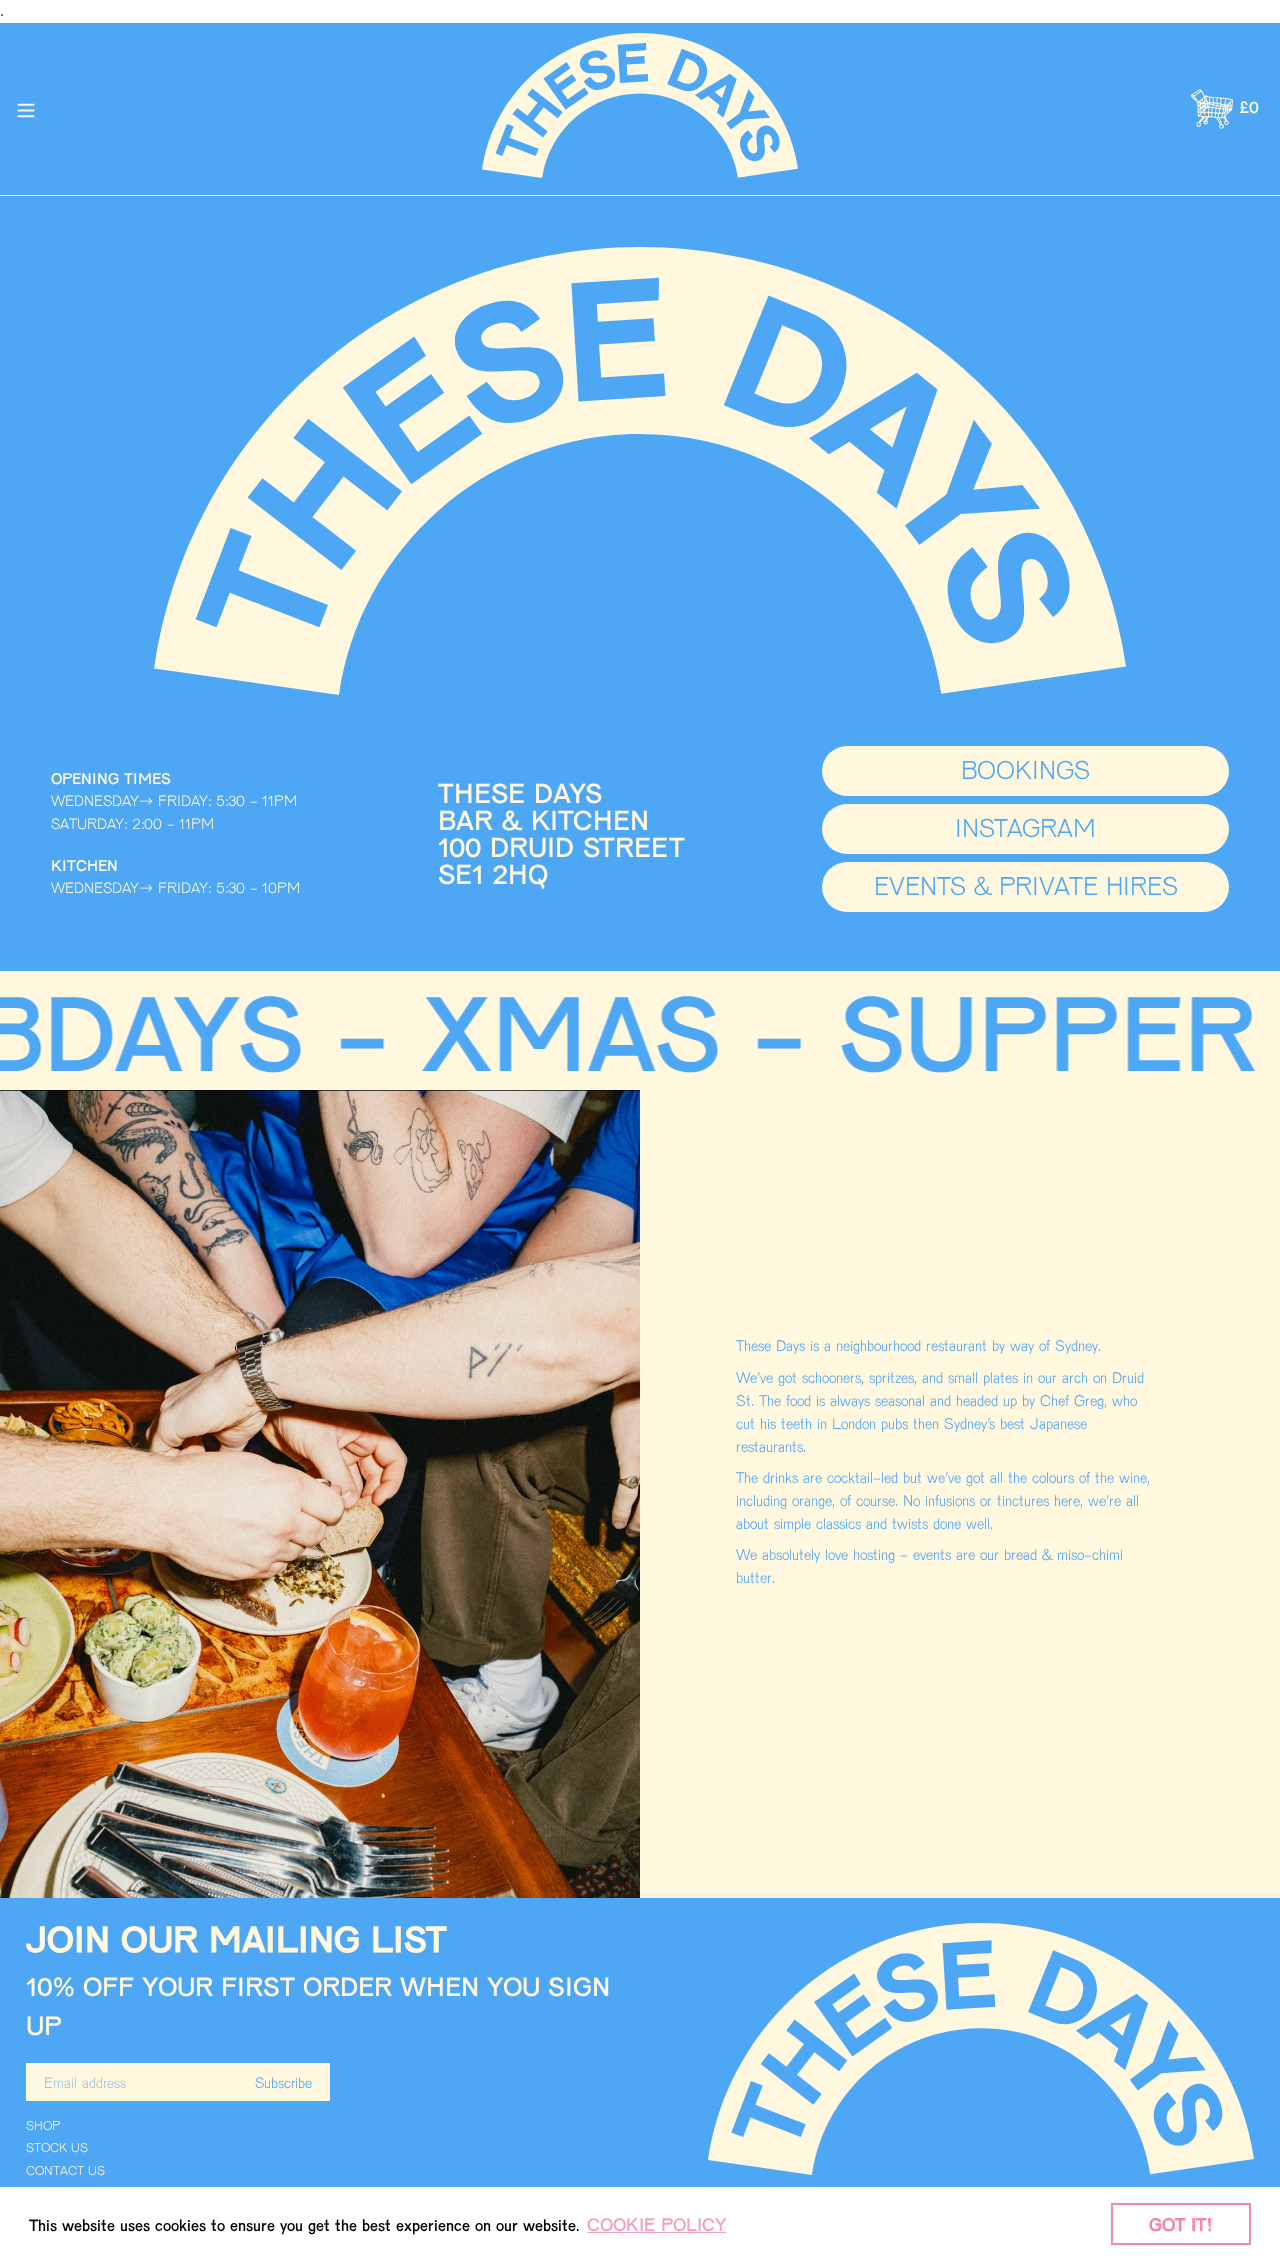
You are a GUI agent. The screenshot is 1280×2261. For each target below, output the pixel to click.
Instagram (1025, 826)
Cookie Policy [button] (656, 2224)
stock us (57, 2147)
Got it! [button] (1181, 2224)
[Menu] (26, 109)
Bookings (1025, 768)
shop (43, 2125)
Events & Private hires (1026, 884)
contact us (65, 2170)
